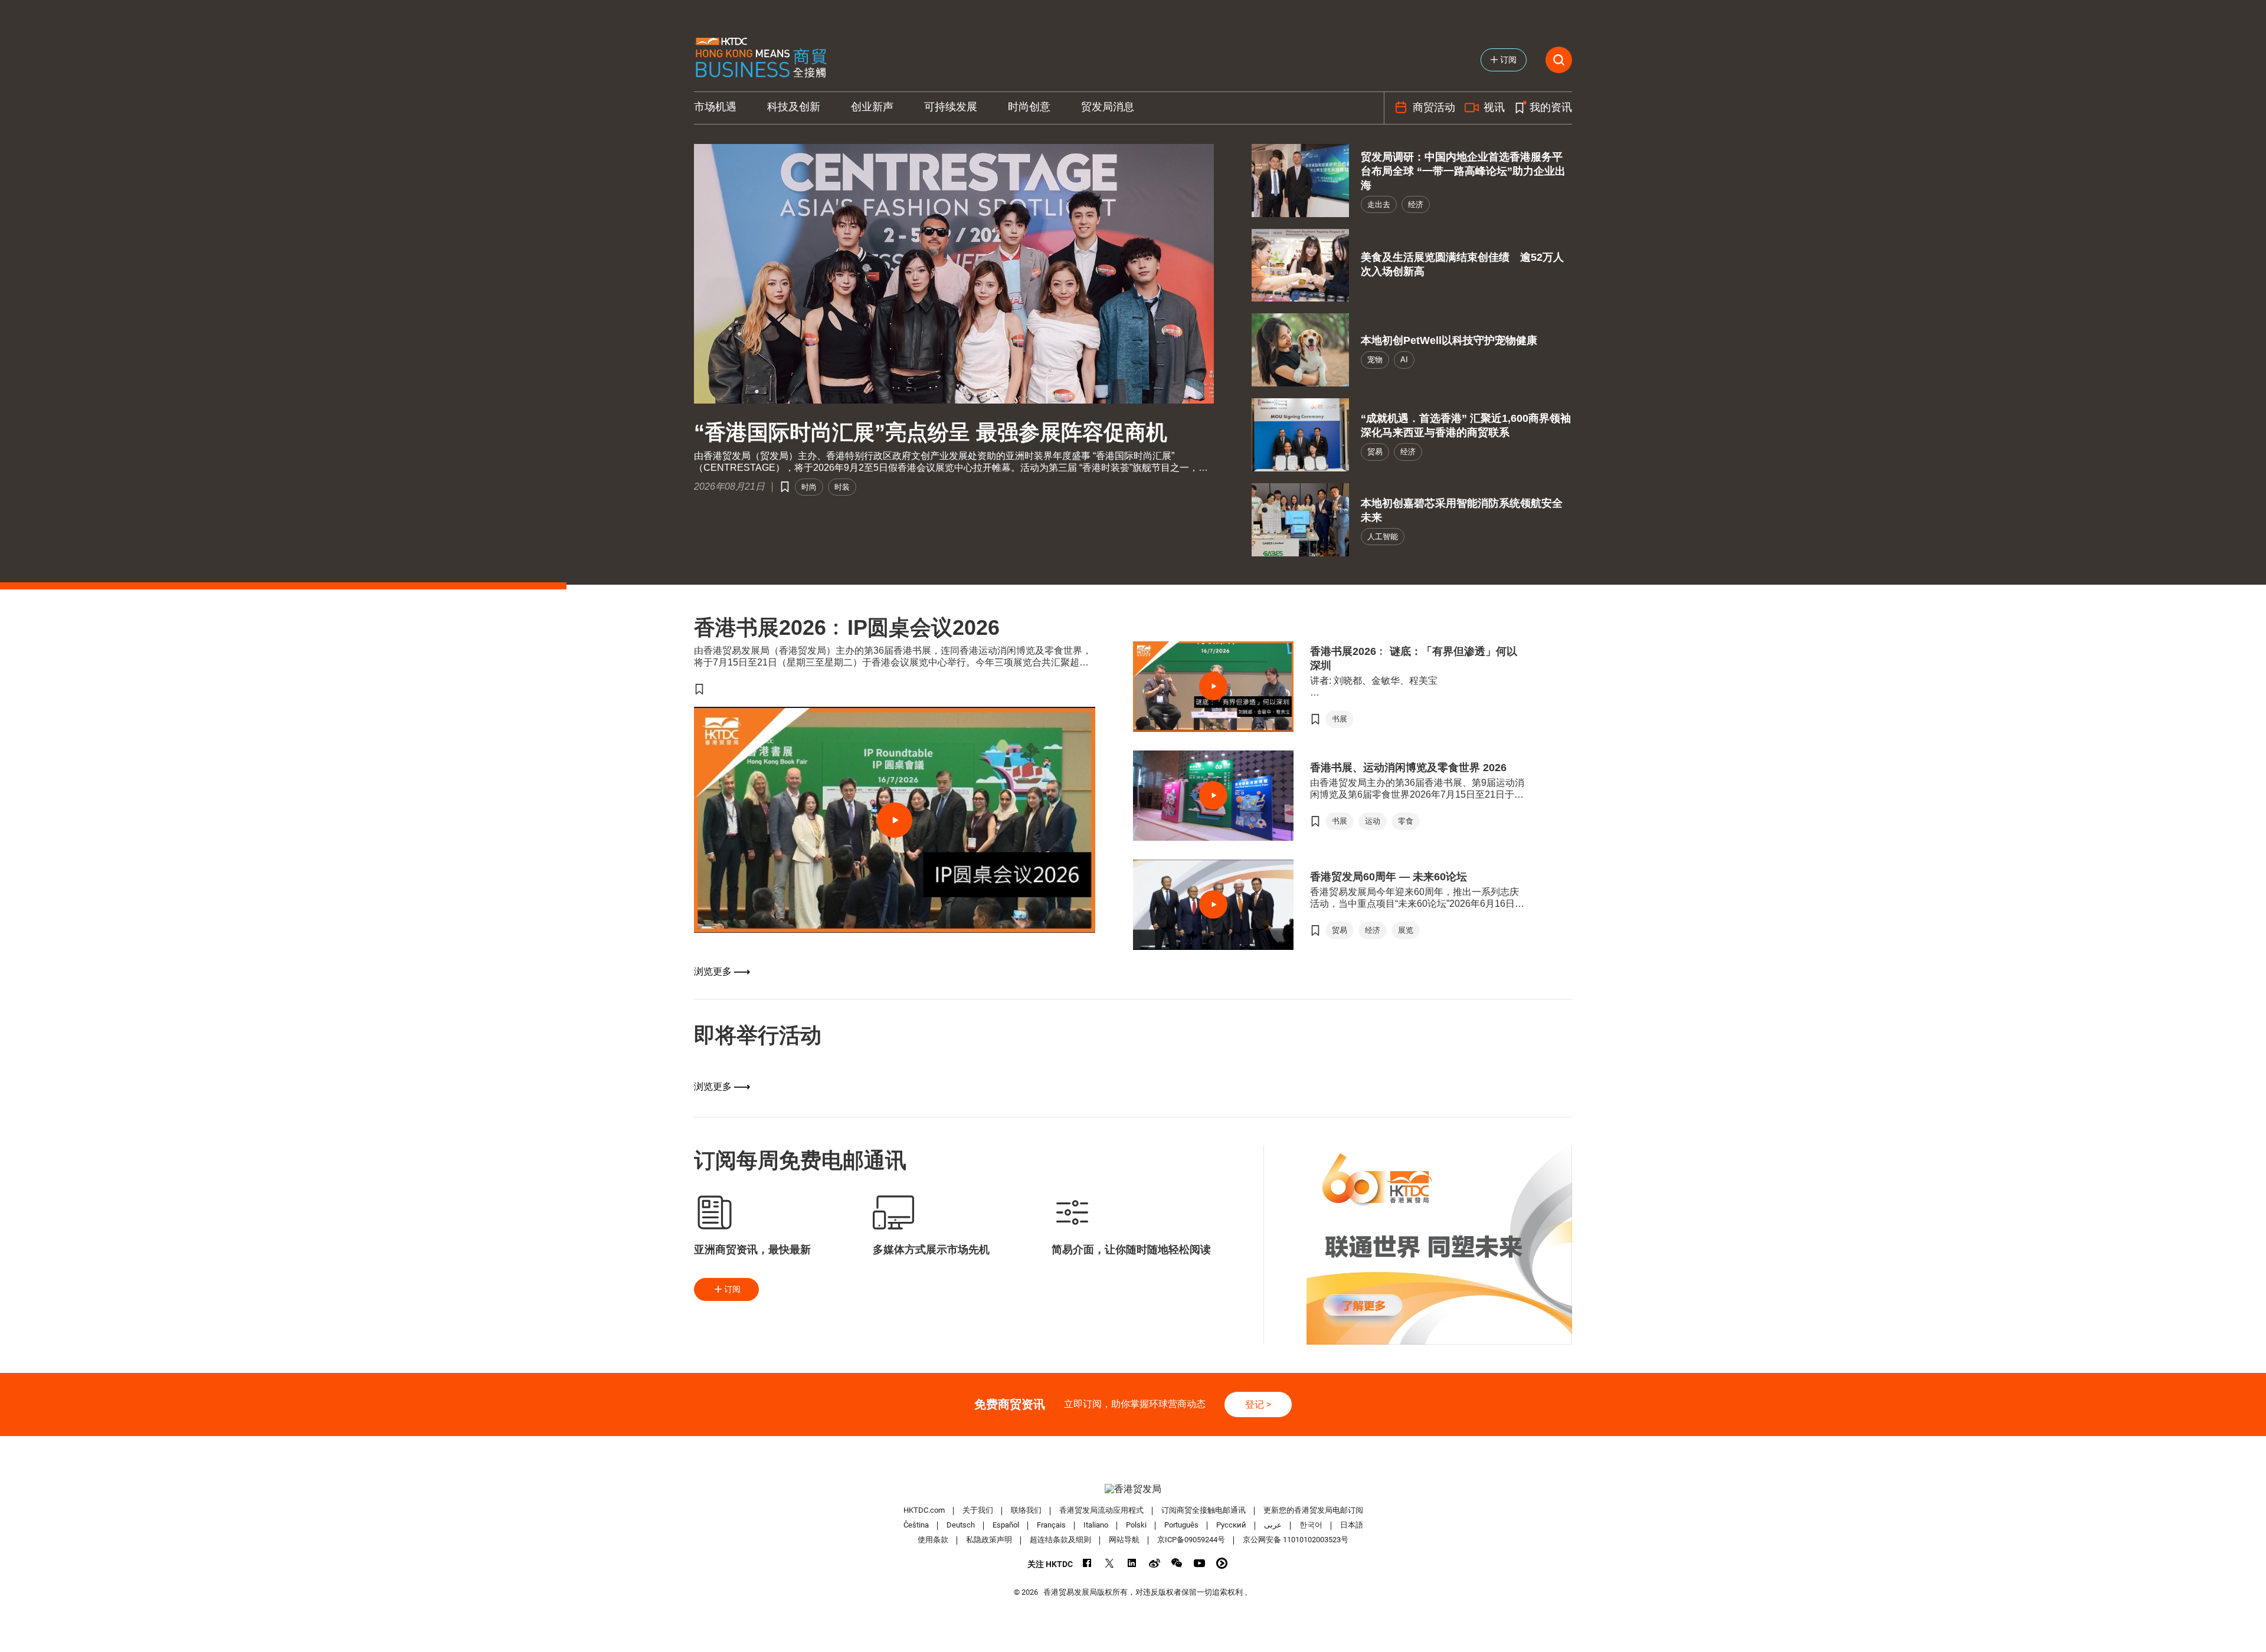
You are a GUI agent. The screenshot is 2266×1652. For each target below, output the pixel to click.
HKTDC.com (924, 1510)
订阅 (732, 1289)
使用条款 (933, 1540)
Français (1051, 1525)
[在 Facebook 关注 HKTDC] (1087, 1563)
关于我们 (978, 1510)
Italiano (1096, 1525)
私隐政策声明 (989, 1540)
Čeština (916, 1525)
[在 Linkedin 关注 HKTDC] (1132, 1563)
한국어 (1311, 1525)
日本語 (1352, 1525)
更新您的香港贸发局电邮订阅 (1313, 1510)
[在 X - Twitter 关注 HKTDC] (1110, 1563)
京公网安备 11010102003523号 (1296, 1540)
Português (1181, 1525)
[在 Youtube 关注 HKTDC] (1199, 1563)
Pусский (1231, 1525)
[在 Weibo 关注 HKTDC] (1155, 1563)
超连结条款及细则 (1060, 1540)
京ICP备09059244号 (1191, 1540)
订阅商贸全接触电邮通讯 (1204, 1510)
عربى (1273, 1525)
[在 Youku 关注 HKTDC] (1222, 1563)
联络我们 (1026, 1510)
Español (1006, 1525)
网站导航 (1124, 1540)
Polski (1136, 1525)
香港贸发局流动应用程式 (1101, 1510)
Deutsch (961, 1525)
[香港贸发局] (1133, 1489)
